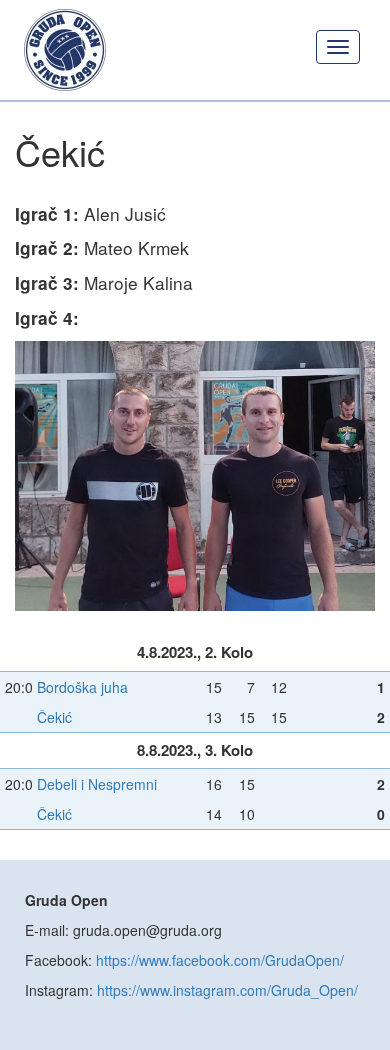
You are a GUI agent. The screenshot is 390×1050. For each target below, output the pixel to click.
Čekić (54, 717)
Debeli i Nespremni (97, 784)
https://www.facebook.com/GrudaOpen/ (220, 960)
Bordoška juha (82, 687)
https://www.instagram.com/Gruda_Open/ (227, 990)
